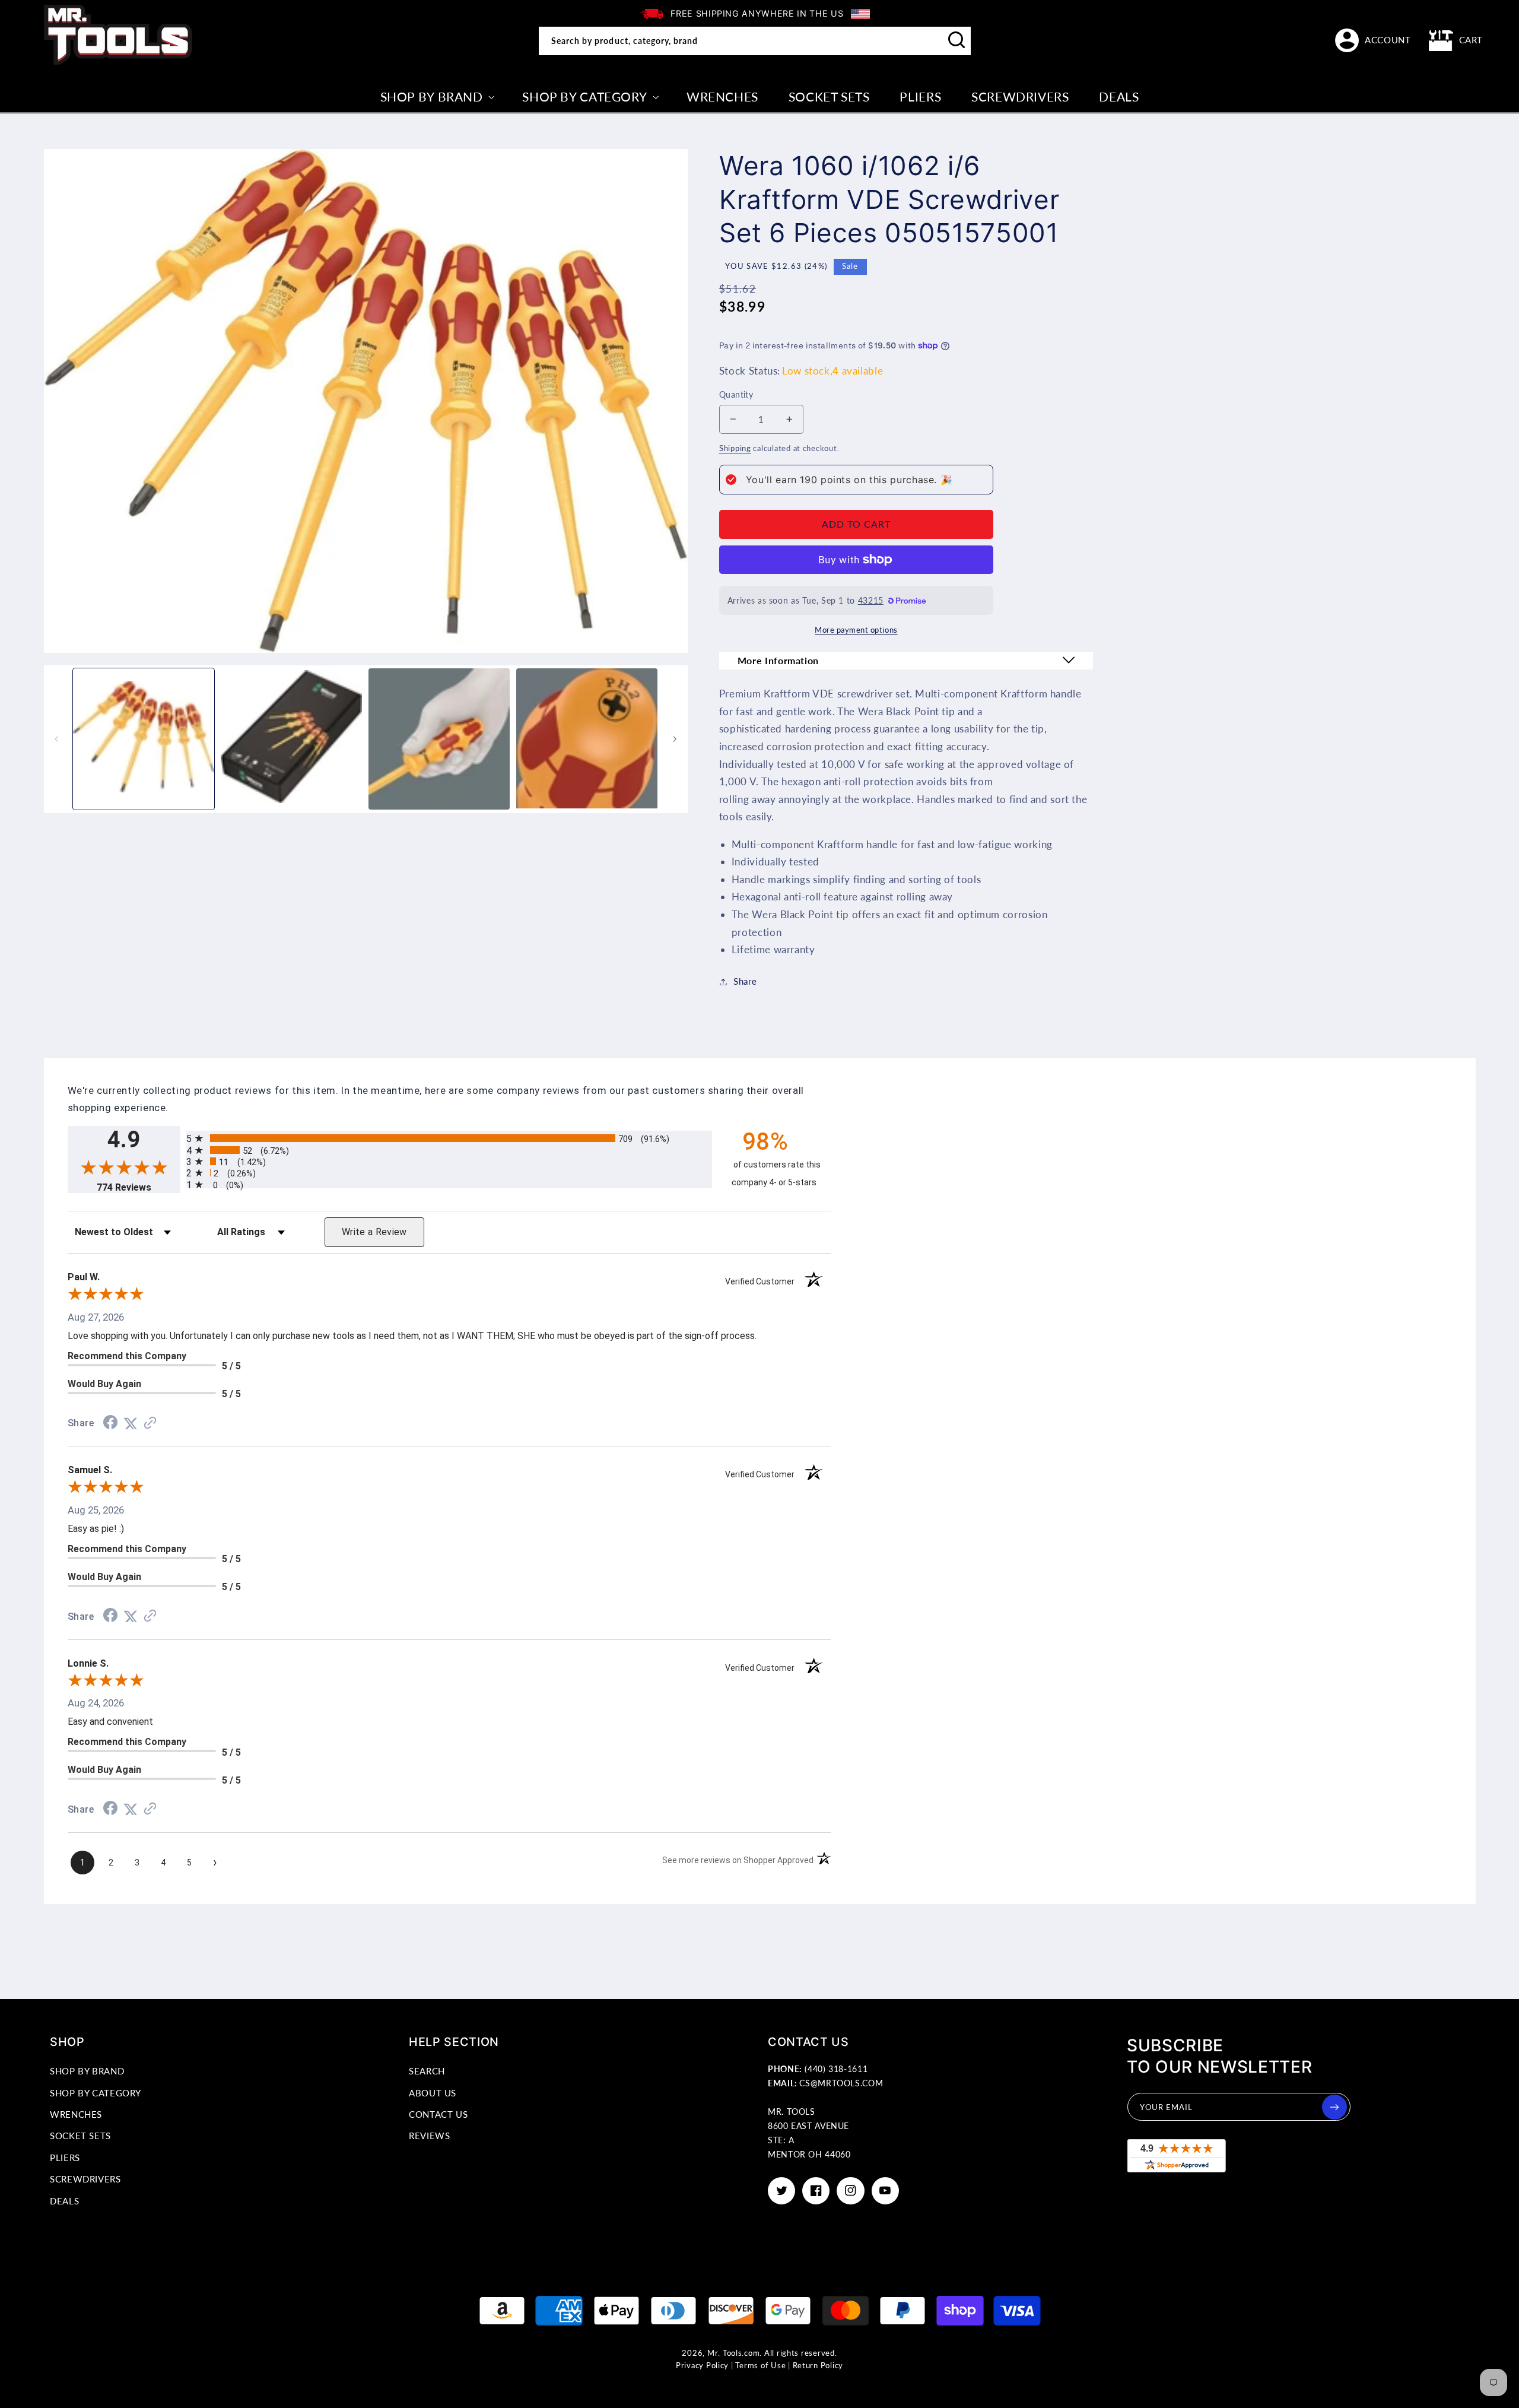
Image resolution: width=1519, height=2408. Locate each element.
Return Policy (818, 2366)
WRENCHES (76, 2114)
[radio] (449, 1138)
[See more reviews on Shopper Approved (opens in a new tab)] (150, 1423)
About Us (433, 2093)
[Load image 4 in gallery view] (587, 739)
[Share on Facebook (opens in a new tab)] (110, 1423)
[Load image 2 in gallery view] (291, 739)
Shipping (735, 448)
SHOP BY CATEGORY (96, 2093)
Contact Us (438, 2114)
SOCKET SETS (80, 2136)
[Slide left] (57, 739)
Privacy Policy (702, 2366)
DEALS (64, 2201)
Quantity (736, 395)
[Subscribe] (1334, 2107)
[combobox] (755, 41)
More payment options (856, 630)
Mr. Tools (725, 2353)
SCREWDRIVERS (85, 2179)
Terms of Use (760, 2366)
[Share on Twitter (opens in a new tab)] (131, 1423)
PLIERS (65, 2158)
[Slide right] (675, 739)
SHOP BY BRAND (87, 2071)
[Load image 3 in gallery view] (439, 739)
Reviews (429, 2136)
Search (427, 2071)
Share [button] (745, 981)
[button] (1456, 40)
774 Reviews (139, 1187)
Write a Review (374, 1232)
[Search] (957, 40)
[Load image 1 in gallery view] (144, 739)
